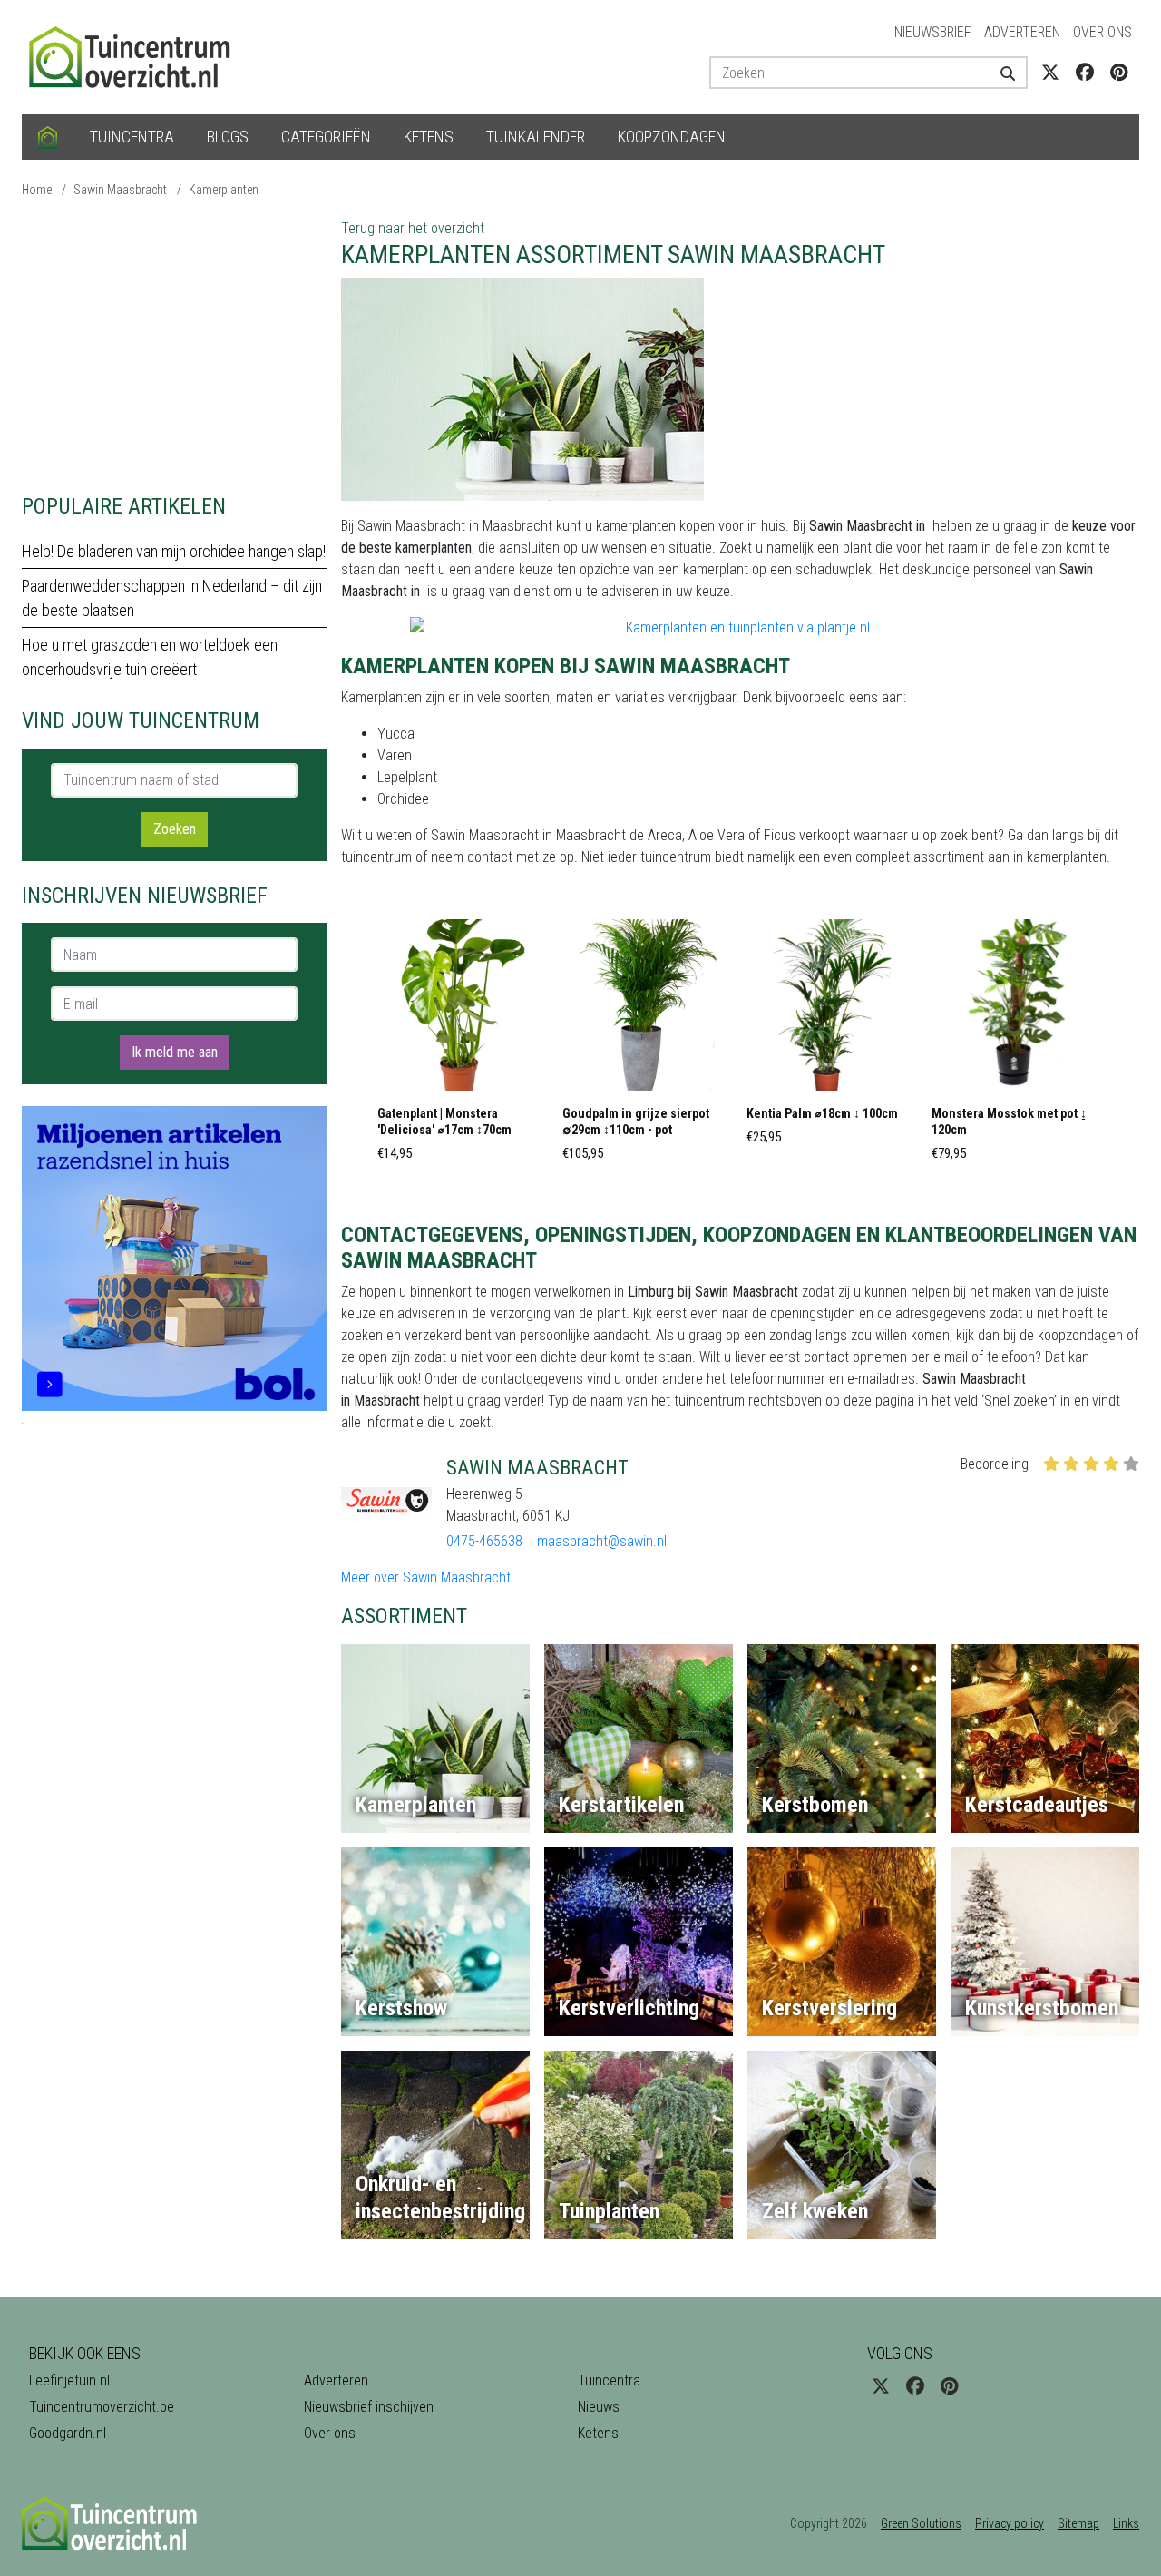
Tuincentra (132, 137)
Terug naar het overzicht (413, 228)
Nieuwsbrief (933, 32)
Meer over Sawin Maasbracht (426, 1577)
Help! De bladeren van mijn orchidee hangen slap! (174, 551)
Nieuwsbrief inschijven (369, 2407)
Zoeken (175, 829)
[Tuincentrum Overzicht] (138, 56)
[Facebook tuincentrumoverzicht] (1085, 73)
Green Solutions (921, 2523)
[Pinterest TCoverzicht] (1119, 73)
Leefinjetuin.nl (69, 2380)
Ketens (429, 137)
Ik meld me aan (175, 1052)
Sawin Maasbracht (120, 190)
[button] (463, 1045)
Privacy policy (1010, 2523)
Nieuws (599, 2407)
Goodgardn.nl (68, 2433)
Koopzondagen (672, 137)
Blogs (228, 137)
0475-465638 (484, 1541)
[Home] (48, 137)
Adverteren (1022, 32)
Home (37, 190)
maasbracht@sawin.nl (602, 1541)
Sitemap (1078, 2523)
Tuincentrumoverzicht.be (102, 2407)
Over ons (1102, 32)
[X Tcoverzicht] (1050, 73)
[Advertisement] (174, 345)
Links (1126, 2523)
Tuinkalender (536, 137)
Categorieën (326, 137)
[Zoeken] (1001, 73)
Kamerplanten (224, 190)
